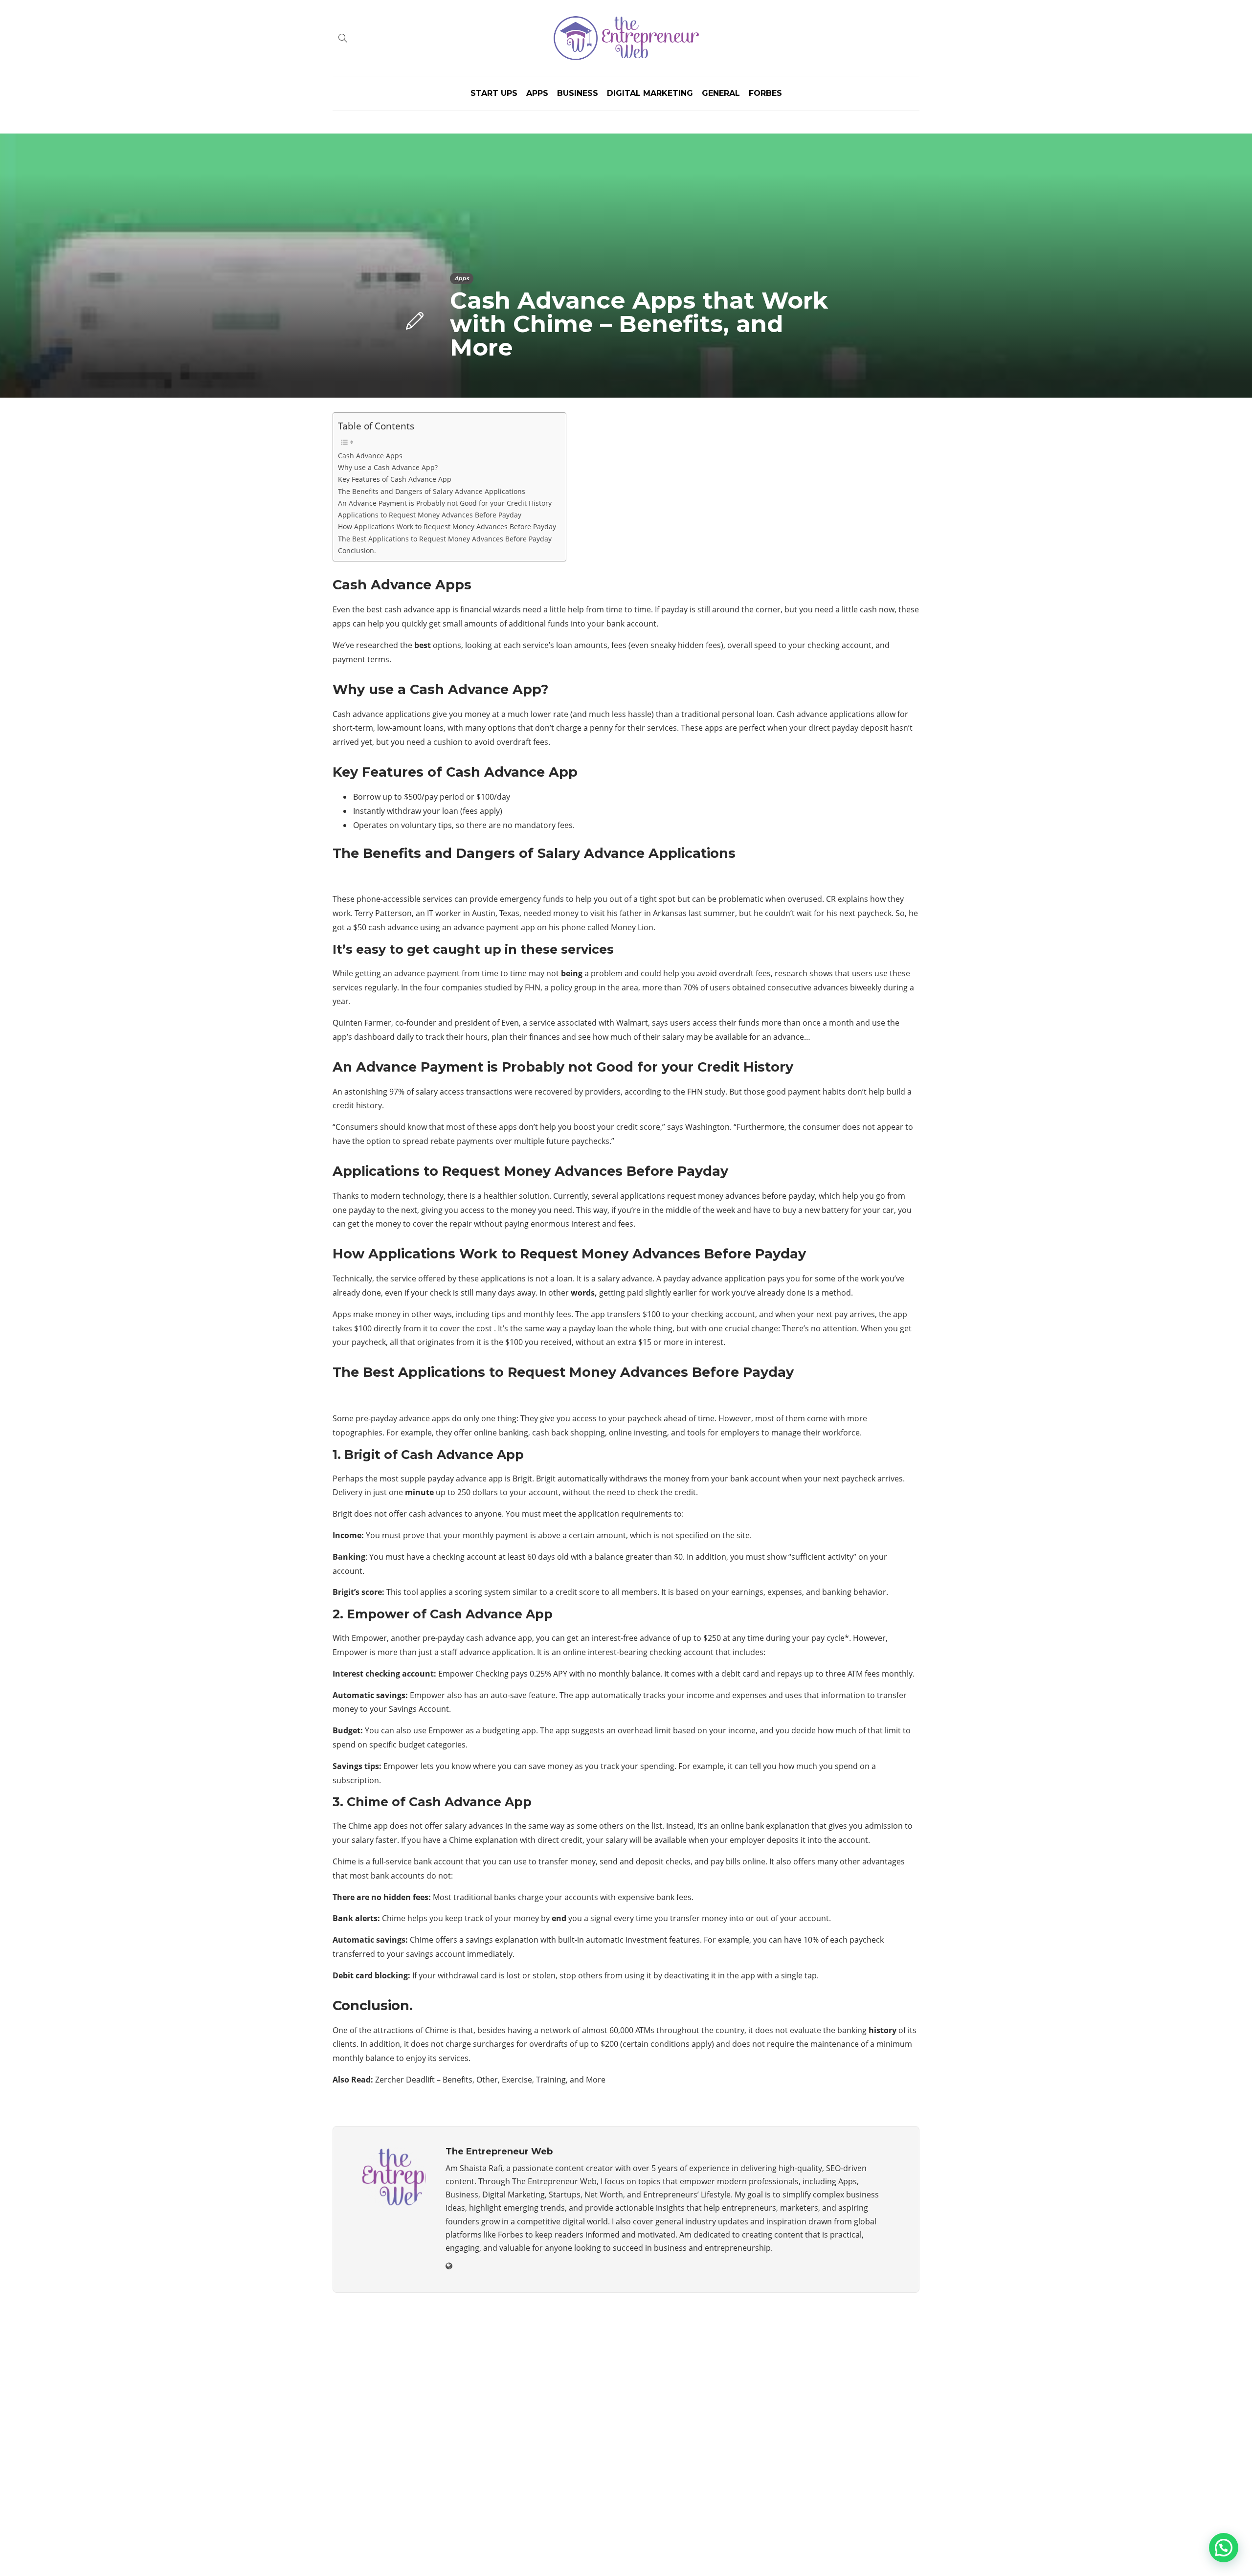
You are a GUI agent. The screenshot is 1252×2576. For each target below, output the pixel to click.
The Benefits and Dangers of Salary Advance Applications (432, 491)
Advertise (841, 2554)
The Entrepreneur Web (888, 2539)
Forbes (765, 93)
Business (578, 93)
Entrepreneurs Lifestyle (828, 2408)
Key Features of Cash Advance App (395, 479)
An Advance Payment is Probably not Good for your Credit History (445, 503)
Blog (799, 2554)
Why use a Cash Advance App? (388, 467)
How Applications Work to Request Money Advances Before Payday (447, 526)
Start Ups (494, 93)
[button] (1224, 2548)
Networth (828, 2459)
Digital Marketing (650, 93)
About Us (759, 2554)
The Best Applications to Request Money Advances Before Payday (445, 539)
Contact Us (896, 2554)
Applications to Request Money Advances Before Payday (430, 515)
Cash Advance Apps (370, 456)
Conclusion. (357, 550)
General (721, 93)
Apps (537, 93)
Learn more (369, 2466)
